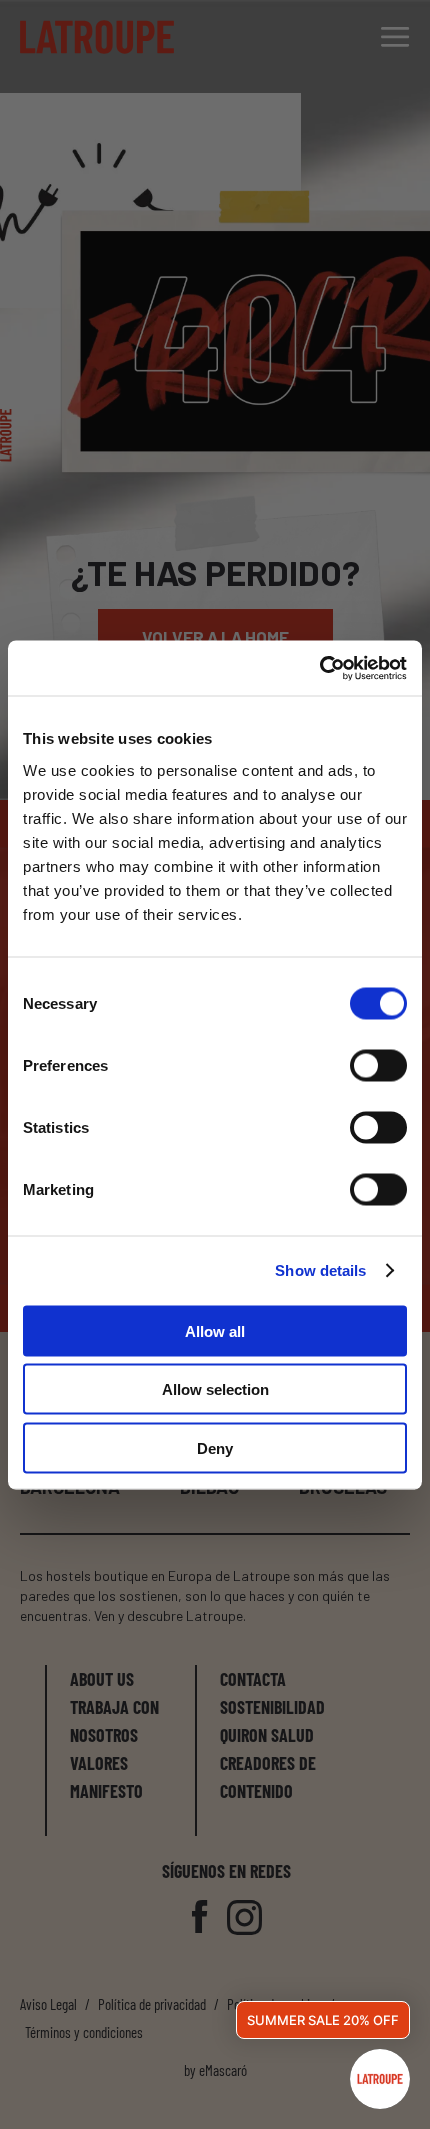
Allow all (215, 1330)
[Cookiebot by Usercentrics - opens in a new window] (319, 668)
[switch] (378, 1065)
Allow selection (215, 1389)
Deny (215, 1447)
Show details (320, 1270)
